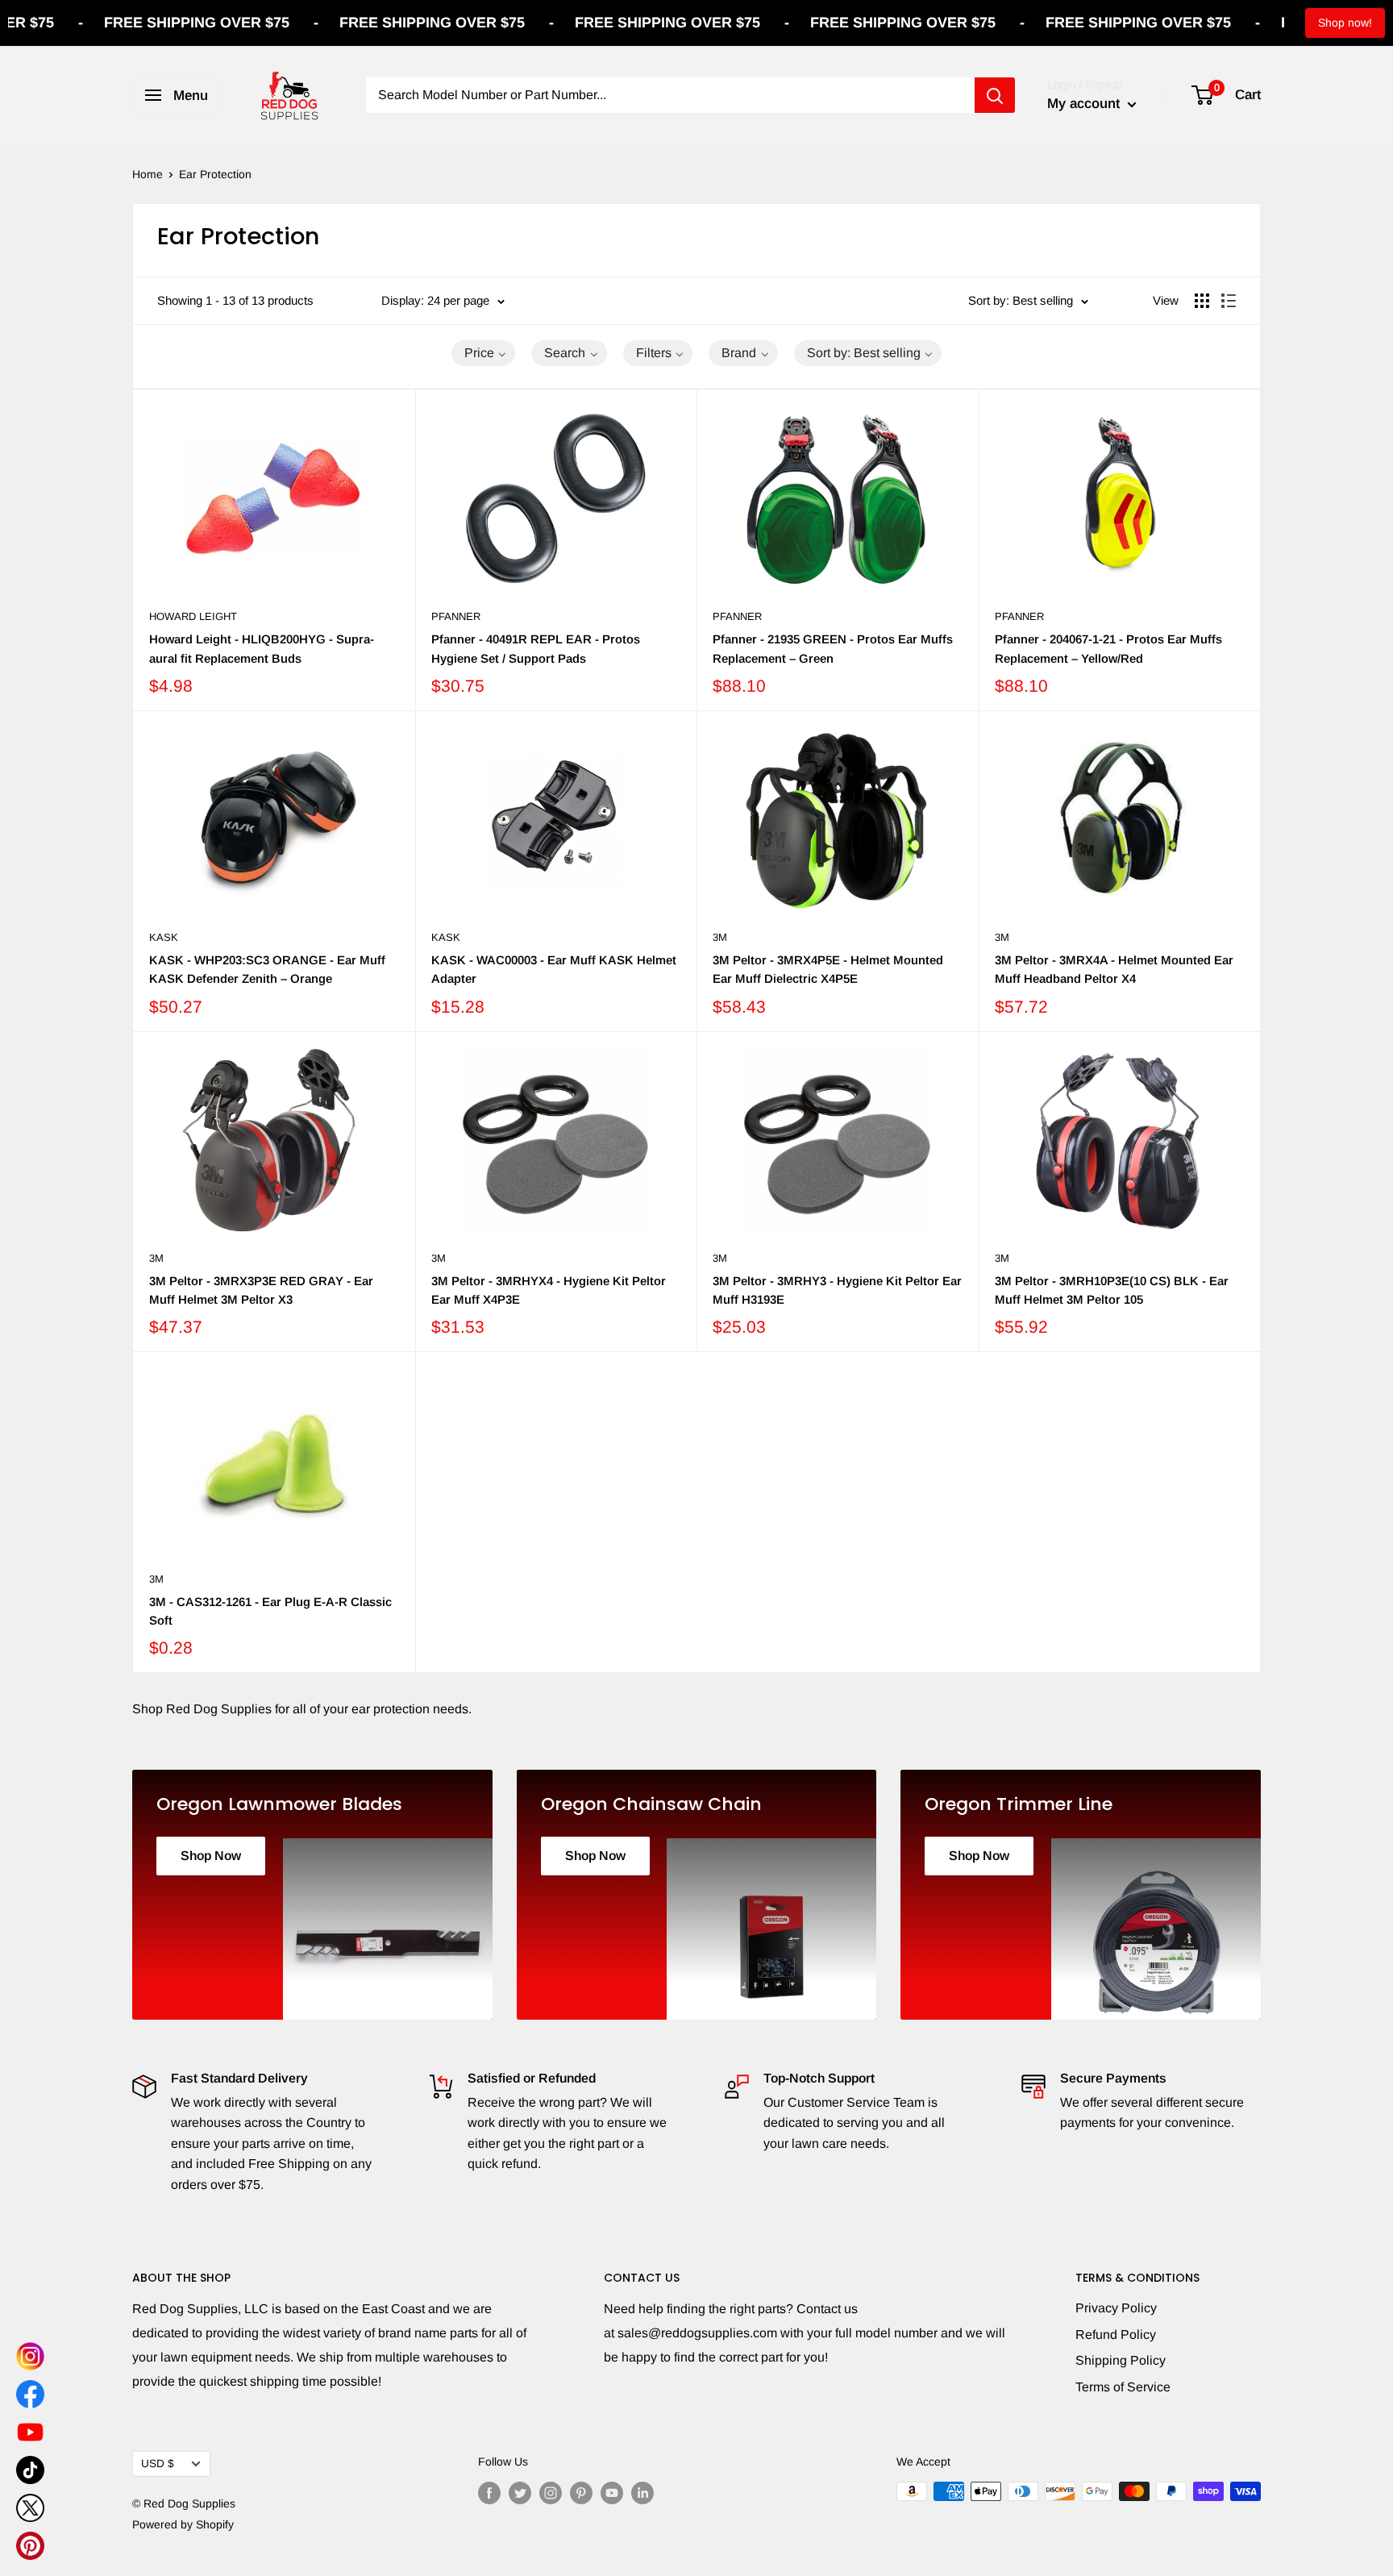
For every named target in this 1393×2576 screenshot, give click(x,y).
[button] (484, 353)
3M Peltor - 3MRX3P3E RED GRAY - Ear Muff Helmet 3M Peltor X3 (261, 1290)
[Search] (995, 95)
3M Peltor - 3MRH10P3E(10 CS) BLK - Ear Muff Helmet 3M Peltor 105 (1112, 1290)
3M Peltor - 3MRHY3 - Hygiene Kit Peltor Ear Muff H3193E (837, 1290)
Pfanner (456, 616)
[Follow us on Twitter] (520, 2493)
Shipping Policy (1121, 2360)
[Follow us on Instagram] (551, 2493)
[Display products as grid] (1202, 301)
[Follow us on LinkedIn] (642, 2493)
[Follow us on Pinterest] (581, 2493)
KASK (164, 937)
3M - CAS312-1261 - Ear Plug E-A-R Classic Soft (270, 1611)
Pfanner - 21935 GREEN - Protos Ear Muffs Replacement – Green (833, 648)
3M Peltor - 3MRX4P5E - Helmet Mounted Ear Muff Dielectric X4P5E (828, 969)
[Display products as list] (1229, 301)
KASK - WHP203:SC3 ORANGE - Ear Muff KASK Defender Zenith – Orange (267, 969)
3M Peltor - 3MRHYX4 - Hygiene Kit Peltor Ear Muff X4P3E (549, 1290)
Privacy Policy (1116, 2308)
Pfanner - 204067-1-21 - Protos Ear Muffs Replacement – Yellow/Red (1108, 648)
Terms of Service (1123, 2387)
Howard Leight (193, 616)
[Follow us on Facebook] (489, 2493)
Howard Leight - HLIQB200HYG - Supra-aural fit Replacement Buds (262, 648)
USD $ (158, 2464)
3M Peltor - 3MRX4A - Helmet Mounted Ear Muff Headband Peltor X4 (1114, 969)
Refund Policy (1116, 2335)
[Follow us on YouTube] (612, 2493)
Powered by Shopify (183, 2524)
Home (148, 174)
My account (1085, 104)
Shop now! (1345, 23)
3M (720, 937)
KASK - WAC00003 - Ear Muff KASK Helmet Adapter (554, 969)
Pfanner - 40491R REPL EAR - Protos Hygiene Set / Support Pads (536, 648)
